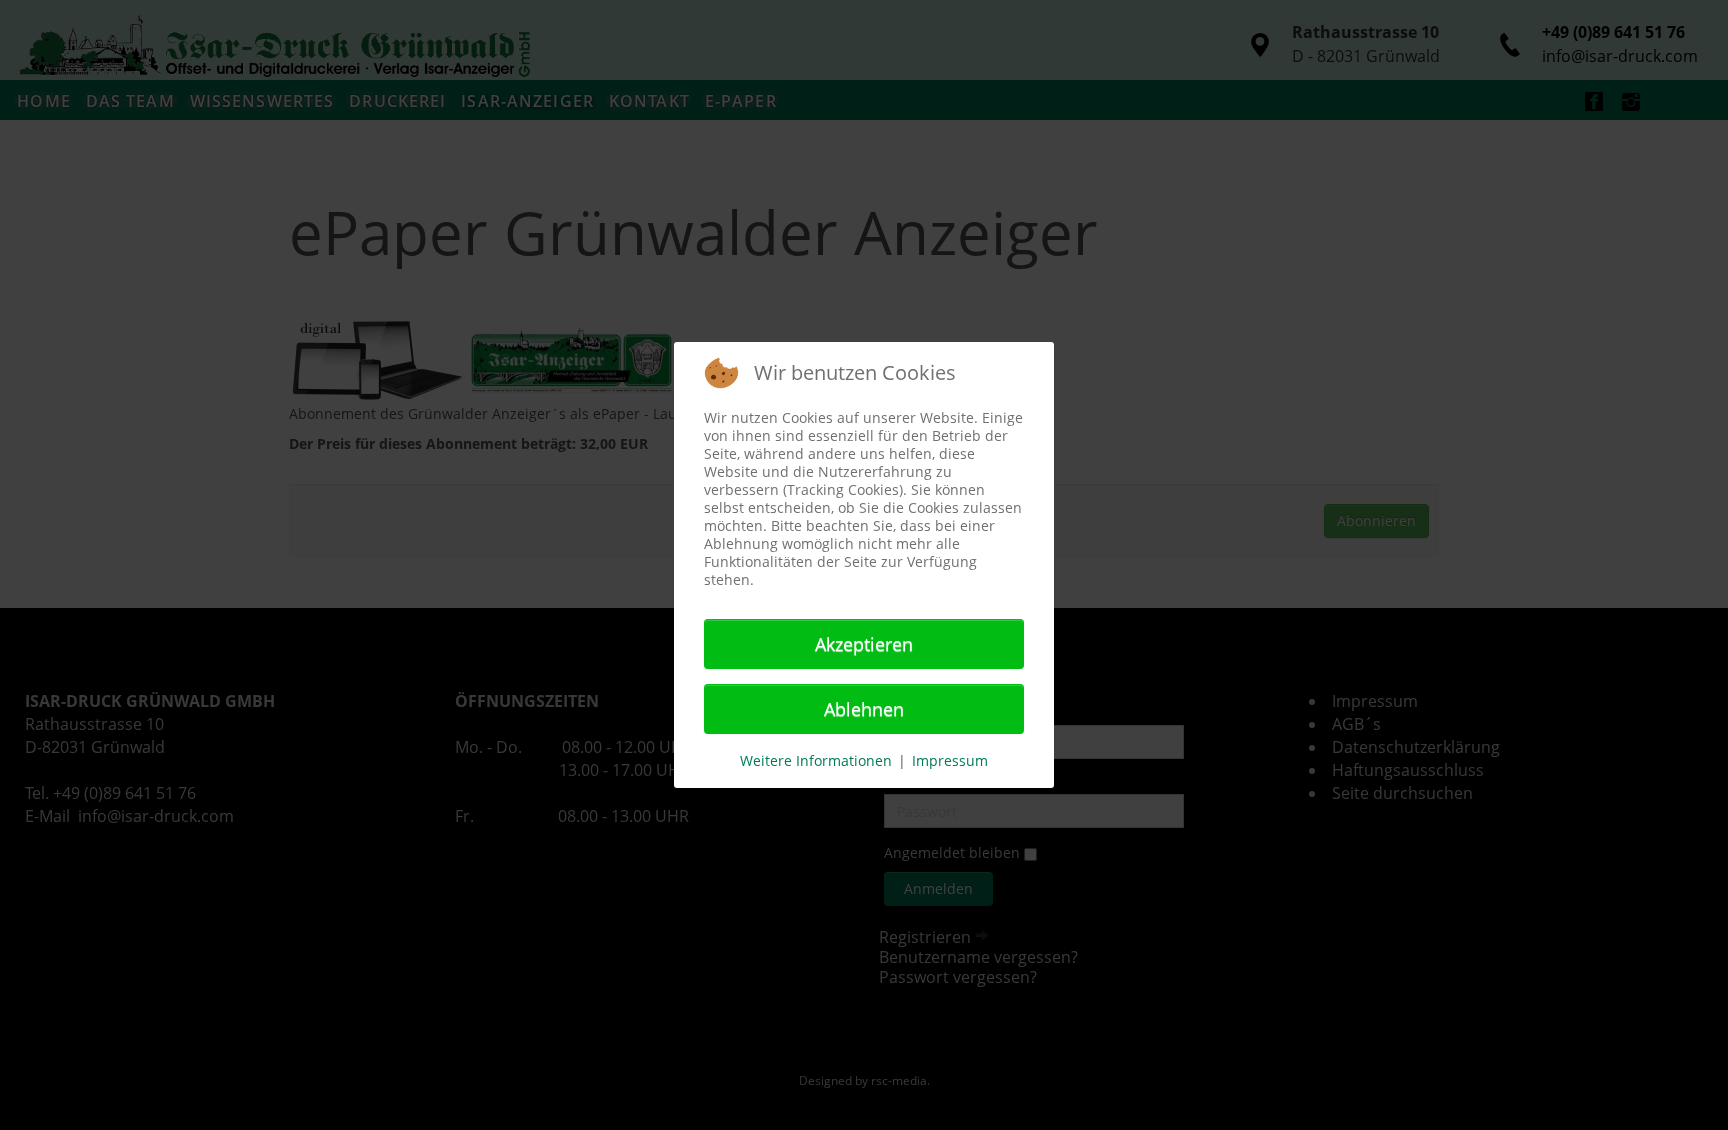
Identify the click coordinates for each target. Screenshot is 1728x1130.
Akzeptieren (864, 644)
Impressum (950, 760)
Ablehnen (864, 709)
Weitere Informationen (816, 760)
